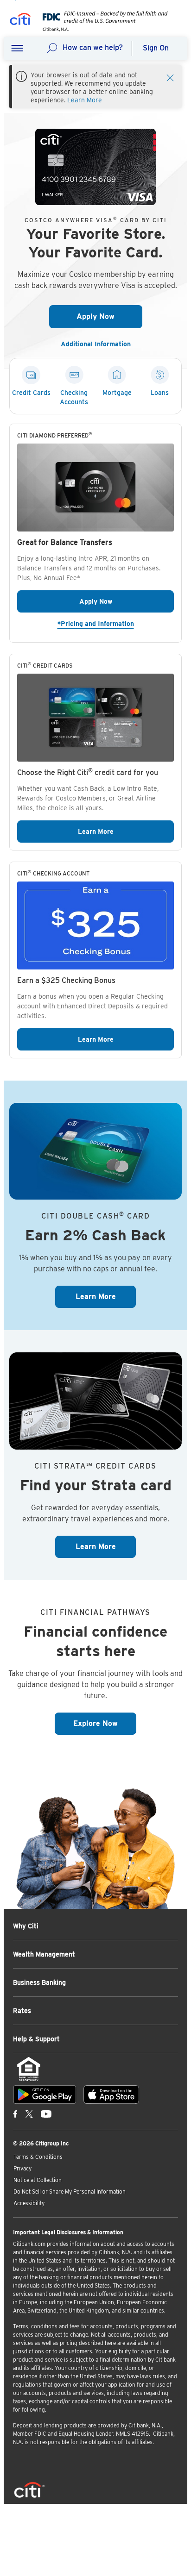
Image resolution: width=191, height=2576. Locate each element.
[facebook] (15, 2114)
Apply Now (109, 316)
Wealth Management (44, 1954)
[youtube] (46, 2114)
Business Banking (39, 1982)
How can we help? (93, 47)
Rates (22, 2011)
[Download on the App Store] (111, 2095)
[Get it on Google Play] (45, 2095)
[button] (17, 49)
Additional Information (99, 344)
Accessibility (29, 2203)
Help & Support (36, 2039)
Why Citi (26, 1926)
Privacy (22, 2168)
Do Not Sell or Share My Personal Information (70, 2191)
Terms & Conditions (38, 2157)
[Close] (170, 77)
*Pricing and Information (116, 623)
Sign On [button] (156, 48)
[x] (29, 2114)
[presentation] (102, 29)
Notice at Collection (38, 2180)
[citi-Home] (20, 21)
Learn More (85, 100)
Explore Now (105, 1723)
